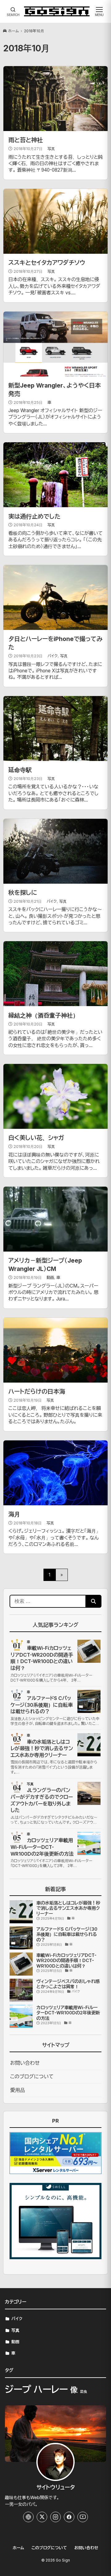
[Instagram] (55, 2517)
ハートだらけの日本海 (37, 1392)
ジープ (18, 2389)
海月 (14, 1514)
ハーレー (51, 2389)
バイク (53, 656)
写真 (51, 149)
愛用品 (18, 2090)
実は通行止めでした (34, 516)
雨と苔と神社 (26, 140)
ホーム (13, 31)
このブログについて (32, 2076)
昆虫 (84, 2392)
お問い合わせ (25, 2063)
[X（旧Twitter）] (42, 2517)
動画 (50, 1278)
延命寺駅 (20, 770)
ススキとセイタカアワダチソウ (47, 263)
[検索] (93, 1601)
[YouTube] (83, 2517)
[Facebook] (69, 2517)
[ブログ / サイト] (28, 2517)
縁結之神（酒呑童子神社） (43, 1015)
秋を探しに (23, 893)
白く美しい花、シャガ (36, 1138)
